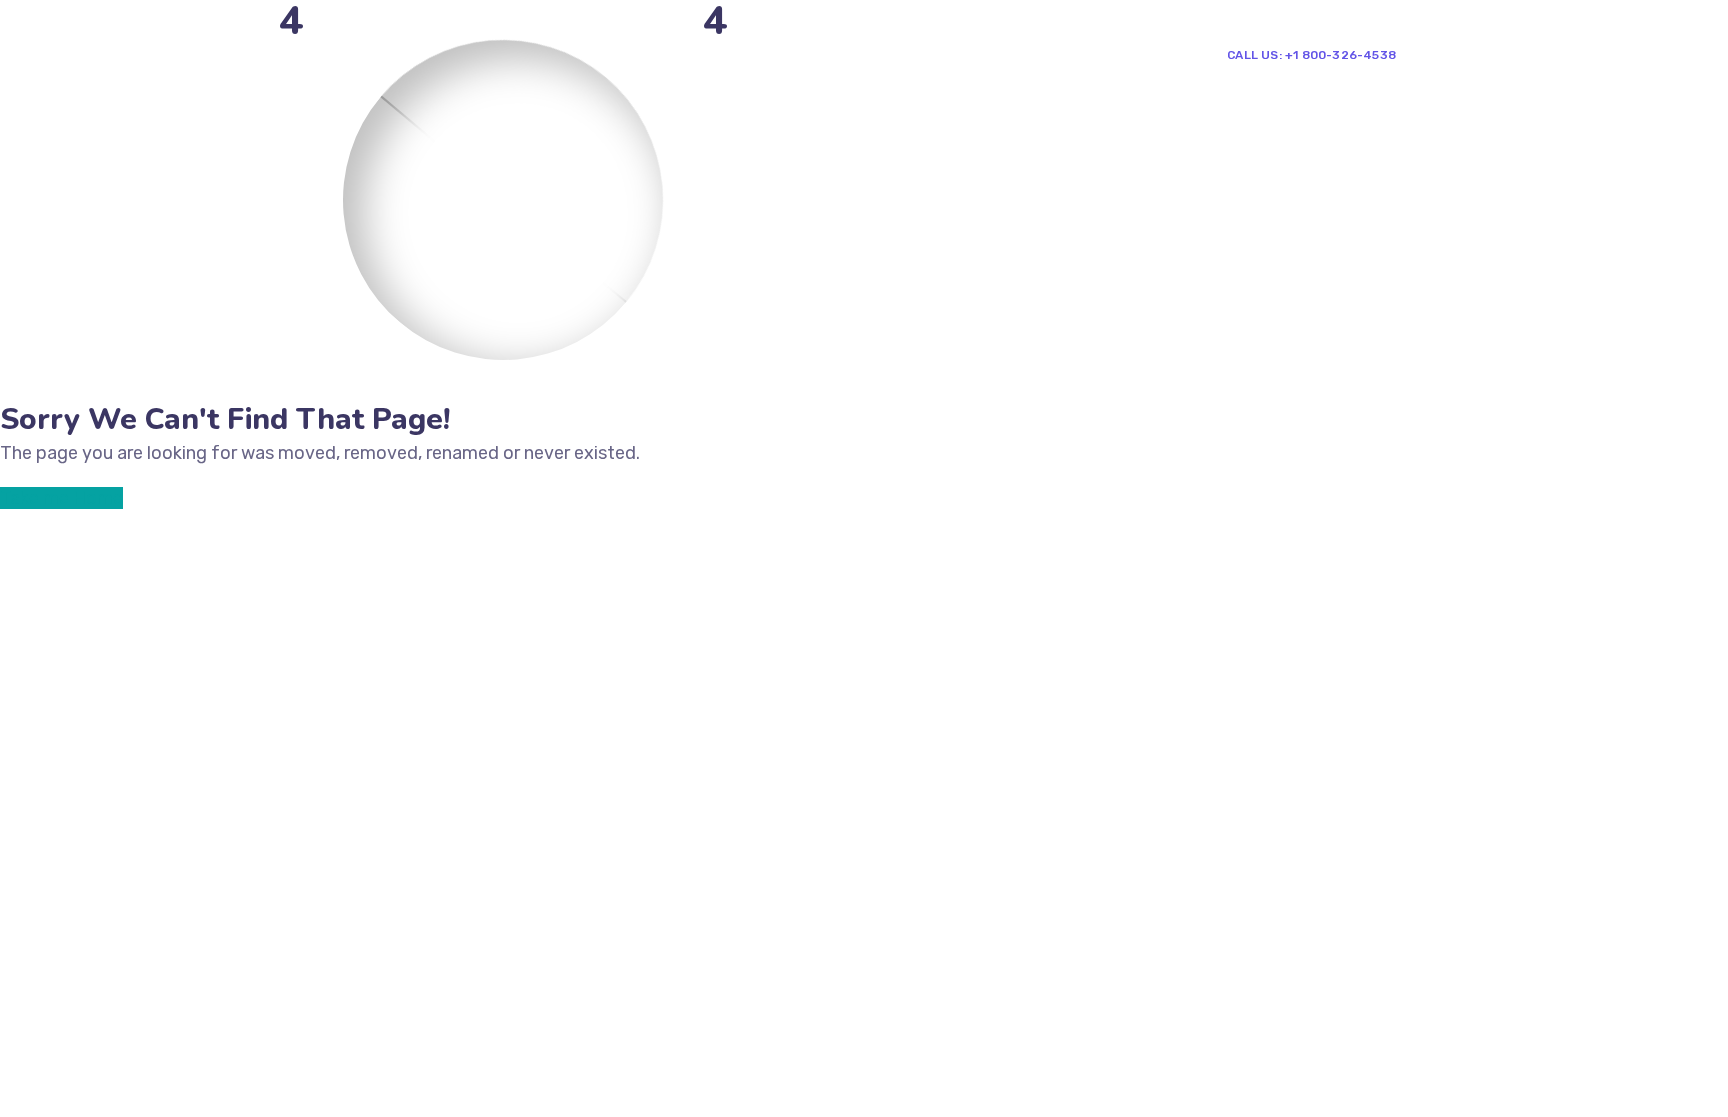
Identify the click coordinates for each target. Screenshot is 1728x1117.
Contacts (1101, 53)
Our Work (1013, 53)
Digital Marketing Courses (864, 53)
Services (701, 53)
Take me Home (61, 498)
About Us (615, 53)
